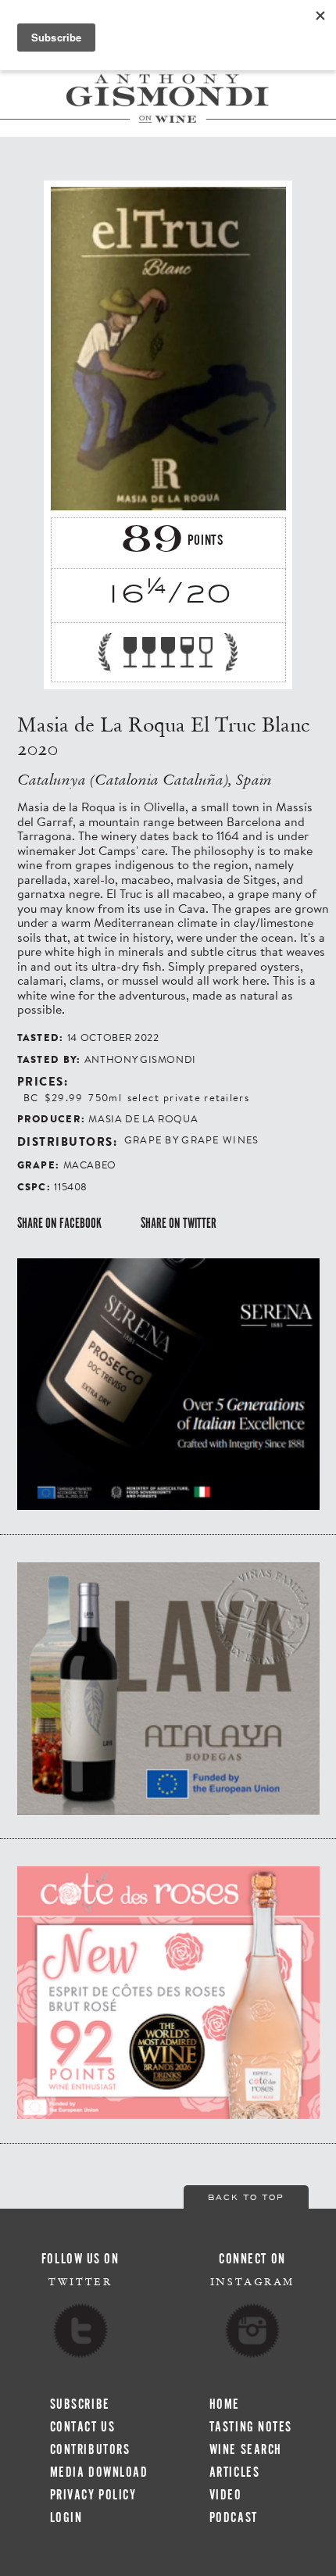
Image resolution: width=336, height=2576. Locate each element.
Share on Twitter (179, 1223)
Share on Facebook (59, 1223)
